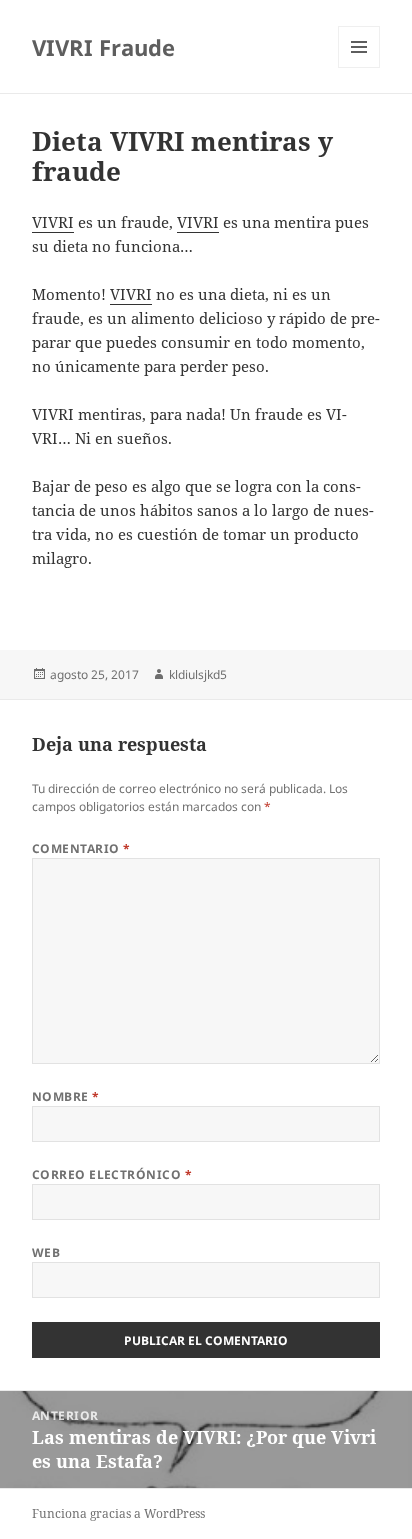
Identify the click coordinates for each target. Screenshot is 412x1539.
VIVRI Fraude (103, 47)
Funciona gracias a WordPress (118, 1513)
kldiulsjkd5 (198, 674)
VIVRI (53, 222)
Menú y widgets (359, 67)
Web (46, 1252)
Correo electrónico (112, 1174)
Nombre (66, 1096)
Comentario (81, 848)
